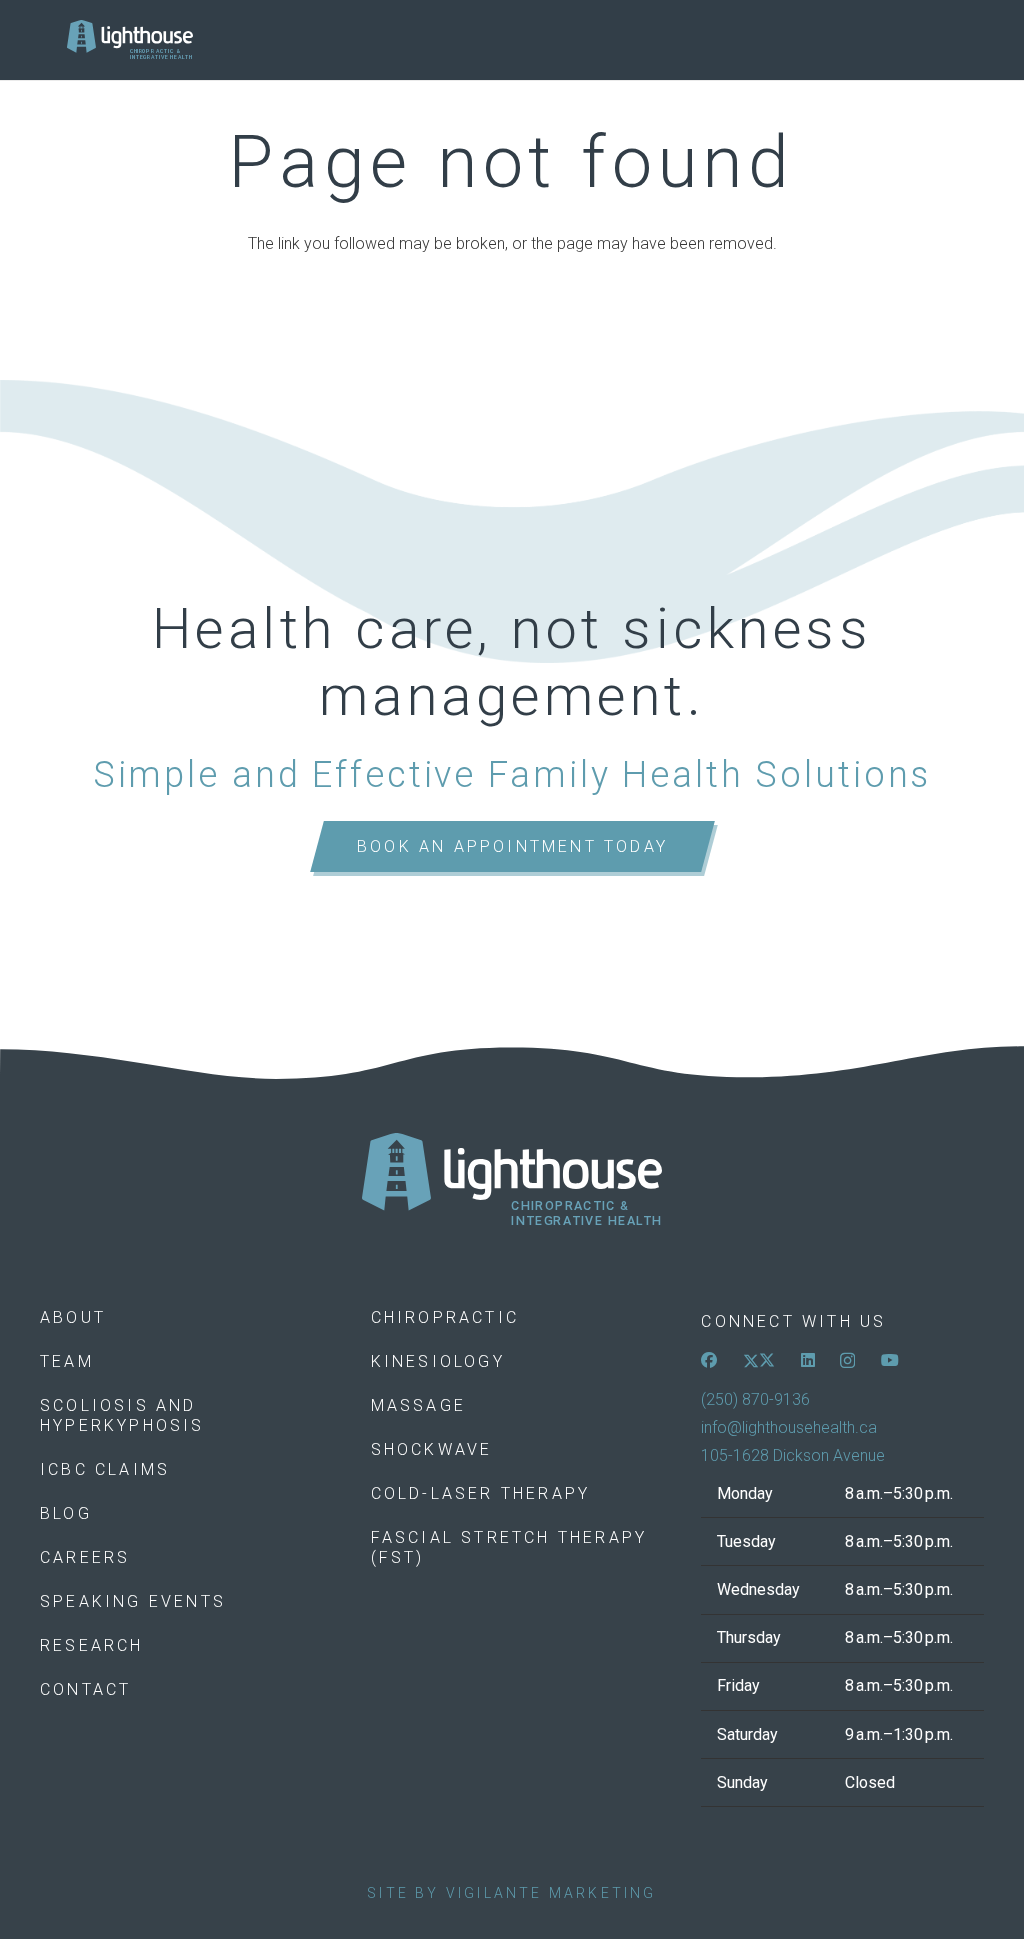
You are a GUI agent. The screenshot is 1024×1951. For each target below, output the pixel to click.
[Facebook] (709, 1360)
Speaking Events (133, 1601)
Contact (85, 1689)
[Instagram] (847, 1361)
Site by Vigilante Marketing (511, 1893)
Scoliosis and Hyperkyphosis (122, 1415)
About (73, 1317)
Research (92, 1645)
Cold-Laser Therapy (481, 1493)
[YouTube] (890, 1360)
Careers (85, 1557)
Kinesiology (438, 1361)
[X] (759, 1360)
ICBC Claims (105, 1469)
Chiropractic (445, 1317)
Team (67, 1361)
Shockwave (432, 1449)
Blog (66, 1513)
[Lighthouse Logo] (130, 40)
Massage (418, 1405)
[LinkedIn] (808, 1360)
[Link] (512, 1180)
